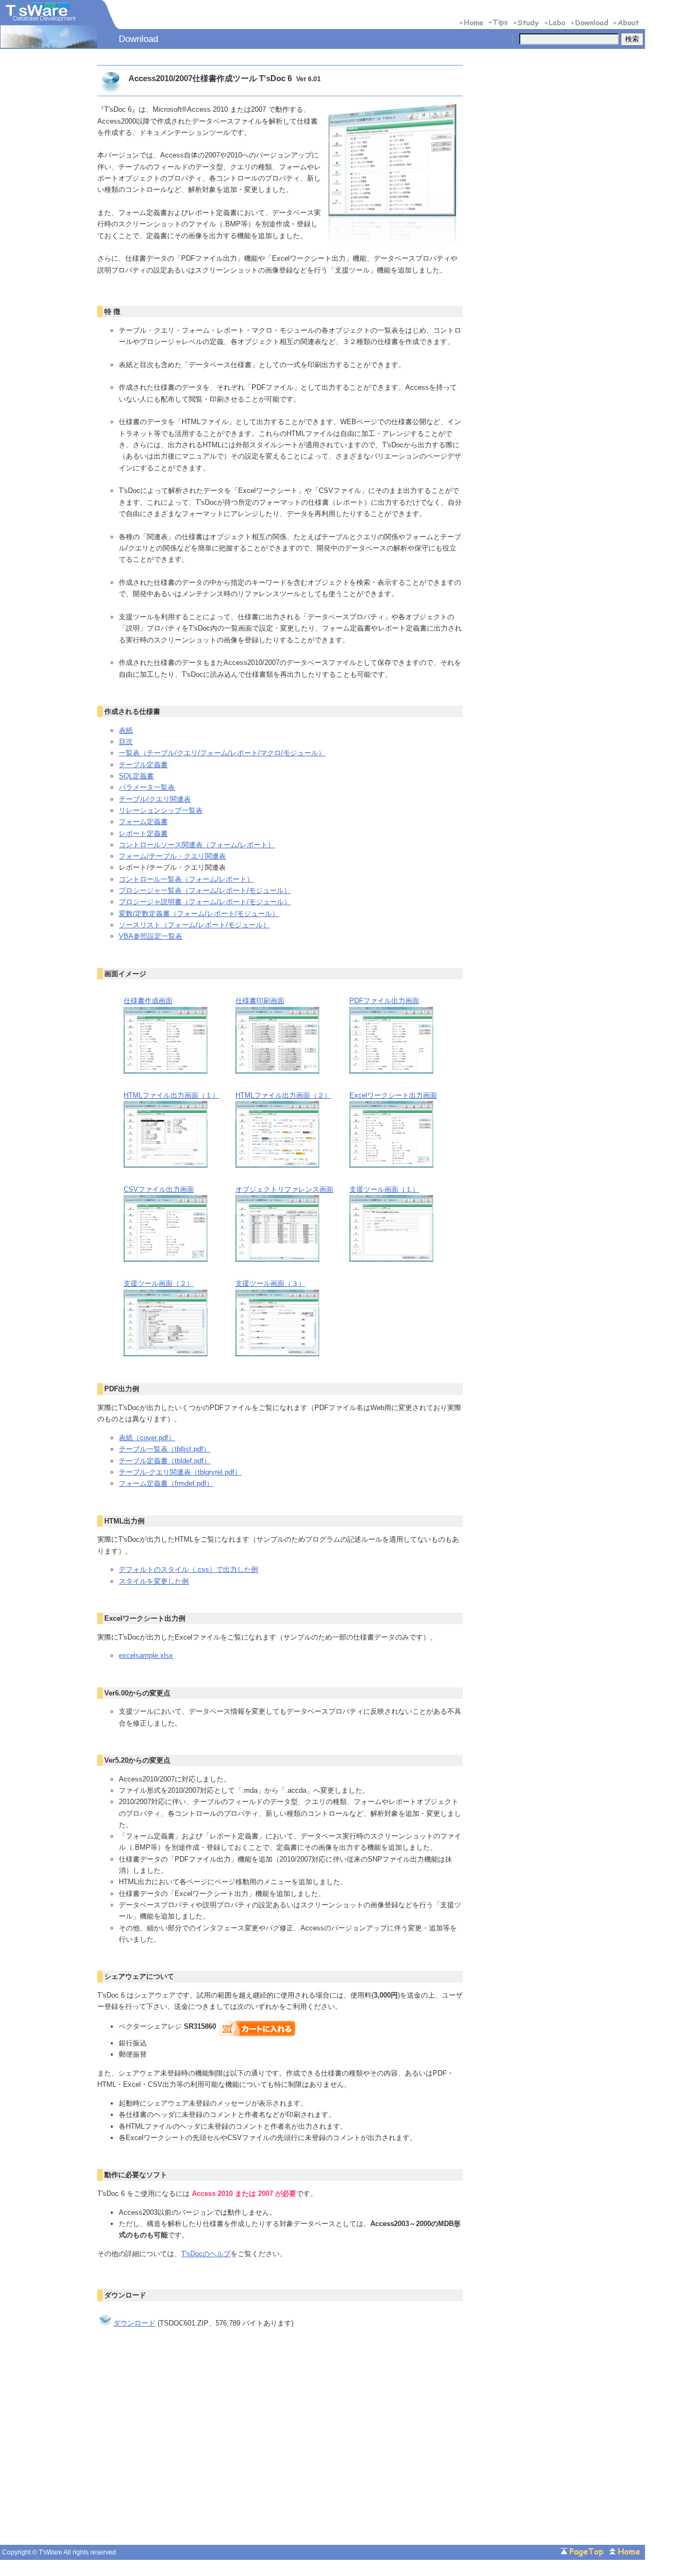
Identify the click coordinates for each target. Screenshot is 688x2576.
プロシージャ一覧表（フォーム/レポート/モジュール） (205, 890)
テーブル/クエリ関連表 (155, 799)
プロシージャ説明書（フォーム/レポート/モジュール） (205, 902)
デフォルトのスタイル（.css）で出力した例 (188, 1569)
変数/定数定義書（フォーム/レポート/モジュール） (199, 914)
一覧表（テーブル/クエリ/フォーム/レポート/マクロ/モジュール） (222, 753)
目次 (126, 742)
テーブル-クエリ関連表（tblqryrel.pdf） (180, 1472)
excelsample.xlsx (146, 1655)
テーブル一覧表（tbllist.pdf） (164, 1449)
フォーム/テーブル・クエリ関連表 (172, 856)
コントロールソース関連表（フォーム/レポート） (197, 845)
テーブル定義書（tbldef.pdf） (165, 1461)
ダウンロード (134, 2323)
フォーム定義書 (143, 822)
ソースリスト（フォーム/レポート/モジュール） (194, 925)
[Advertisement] (188, 2450)
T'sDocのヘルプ (206, 2254)
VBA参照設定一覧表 (150, 936)
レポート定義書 (143, 833)
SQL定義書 (136, 776)
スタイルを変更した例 (154, 1581)
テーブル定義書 (143, 765)
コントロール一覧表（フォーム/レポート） (186, 879)
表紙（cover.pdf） (147, 1438)
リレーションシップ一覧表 (161, 810)
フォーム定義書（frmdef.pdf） (166, 1483)
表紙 (126, 730)
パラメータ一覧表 (147, 787)
